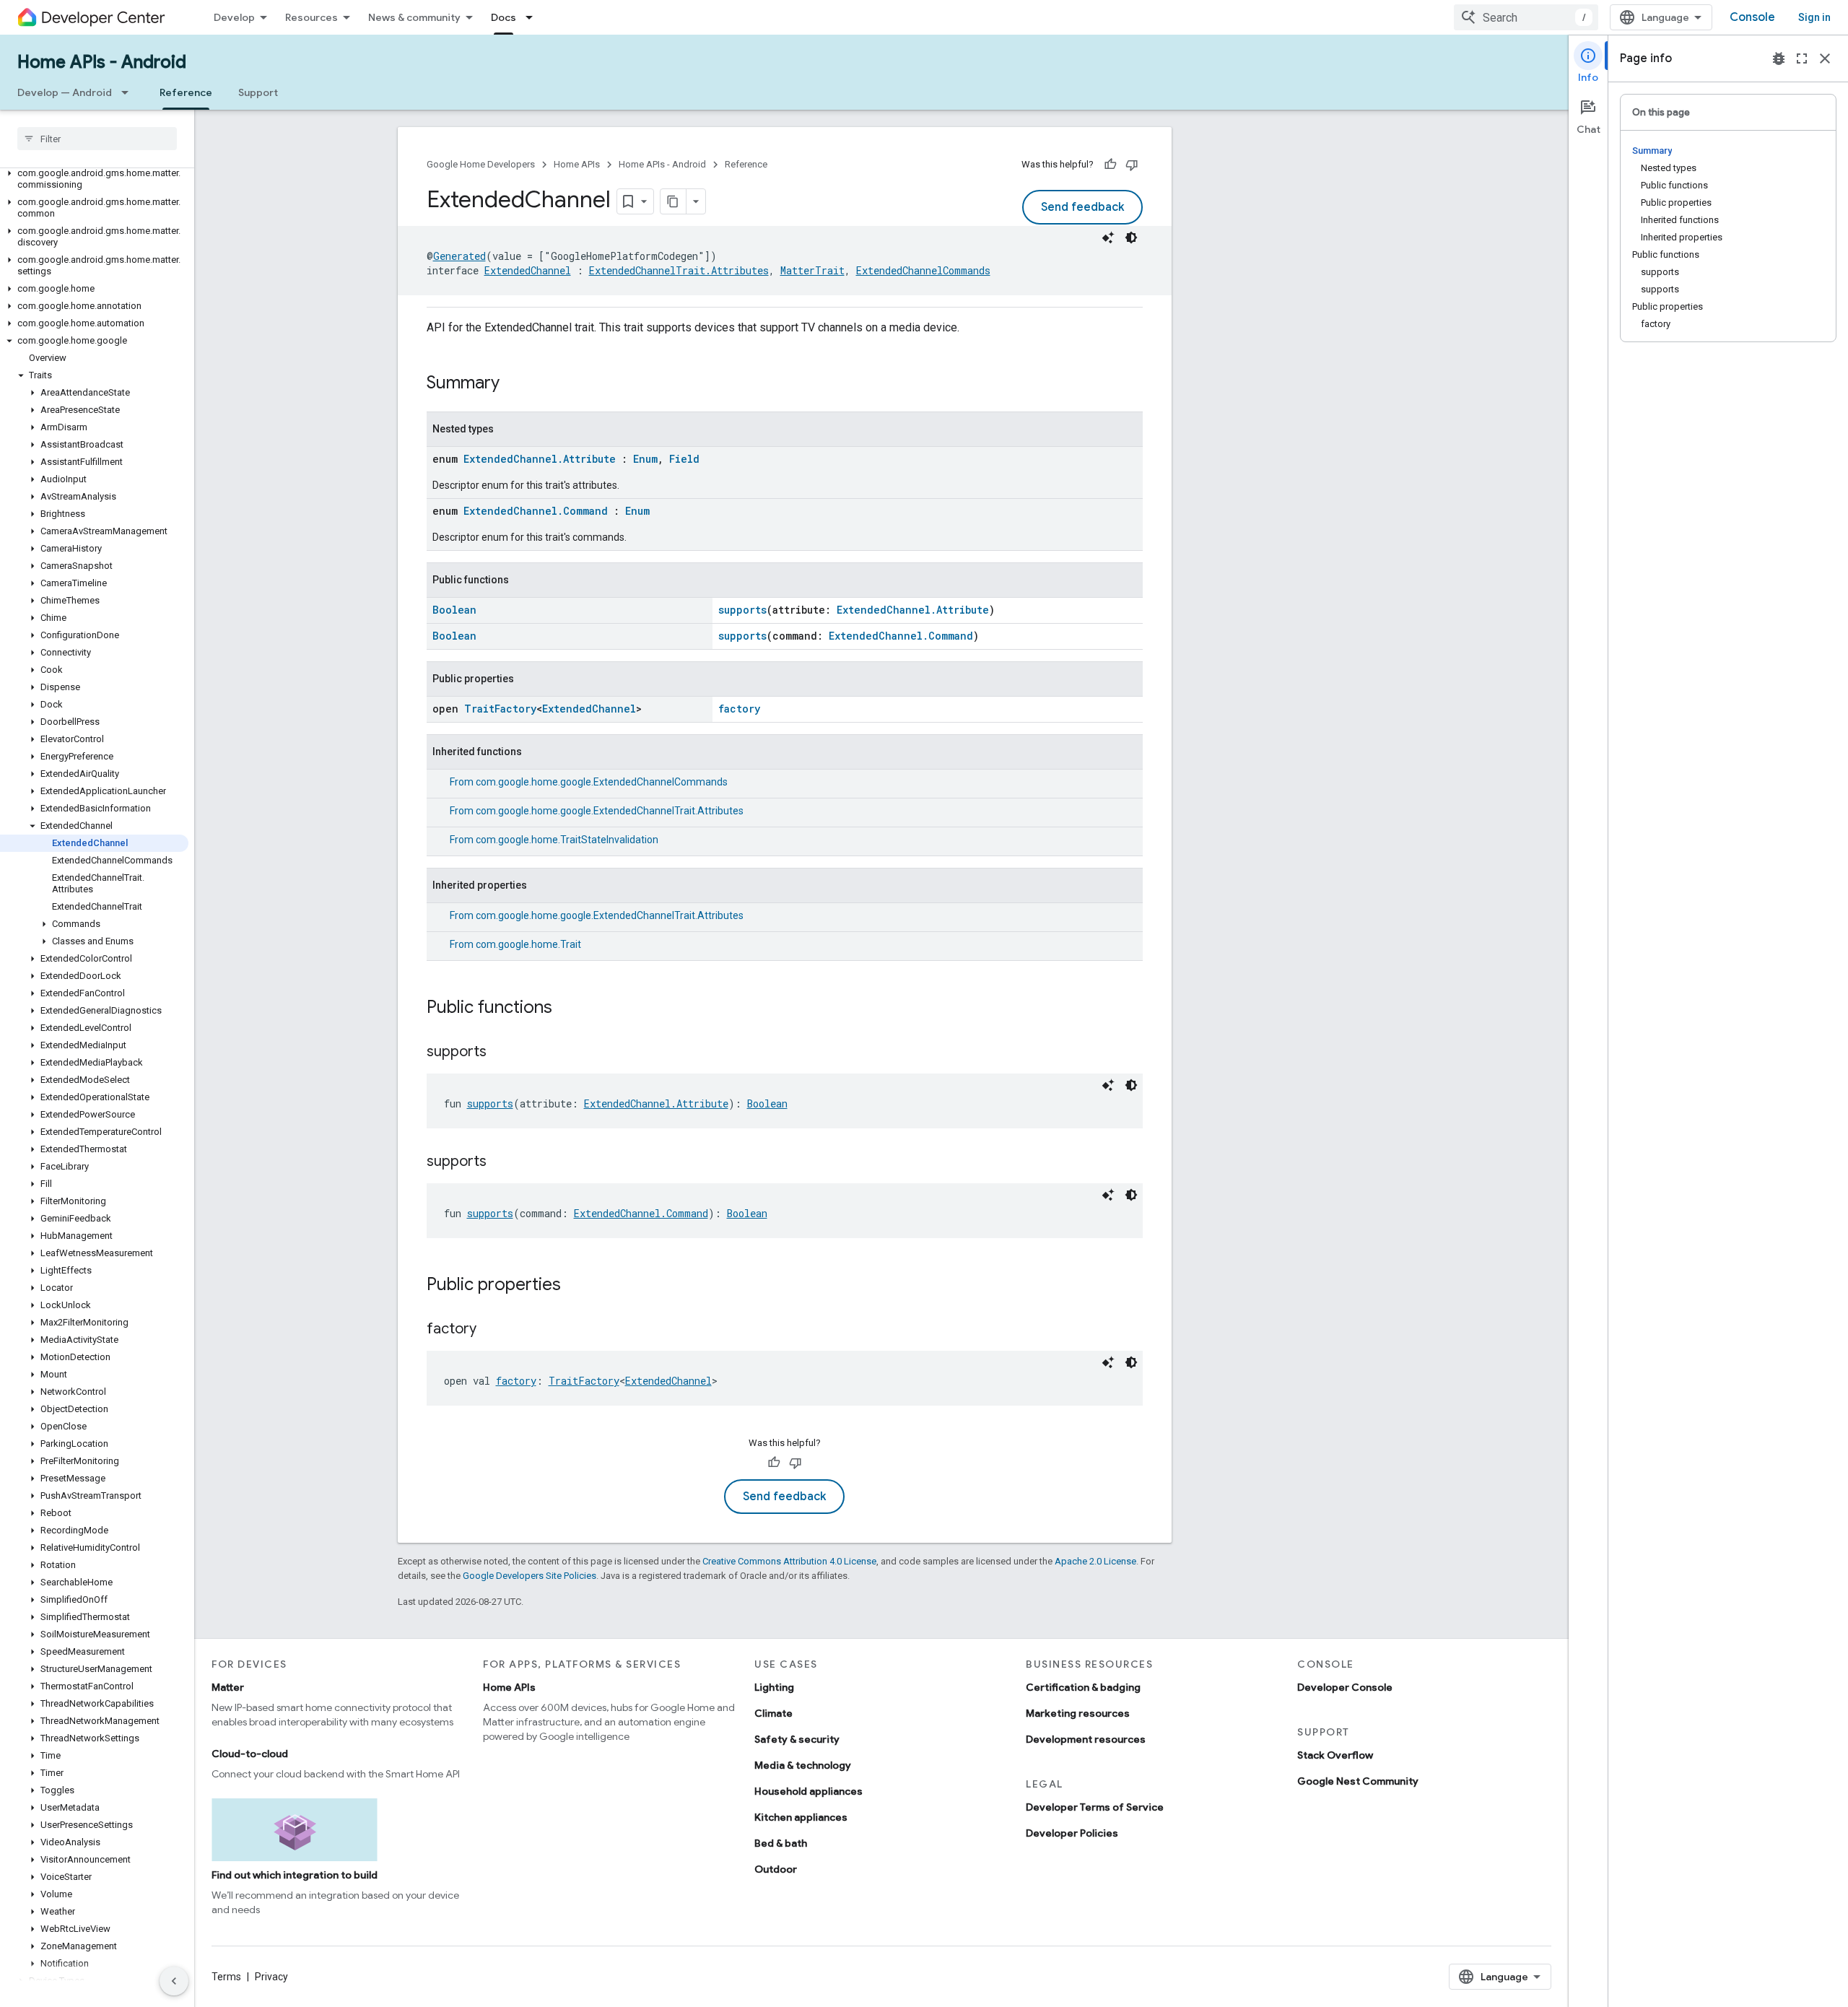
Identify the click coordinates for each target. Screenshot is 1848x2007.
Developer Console (1345, 1687)
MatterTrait (812, 270)
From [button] (589, 782)
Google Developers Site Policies (529, 1576)
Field (684, 459)
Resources (311, 17)
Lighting (774, 1687)
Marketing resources (1078, 1713)
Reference (186, 92)
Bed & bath (781, 1843)
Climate (773, 1713)
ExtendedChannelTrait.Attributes (679, 270)
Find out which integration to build (295, 1875)
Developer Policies (1072, 1833)
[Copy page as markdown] (674, 201)
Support (258, 92)
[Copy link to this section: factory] (491, 1330)
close (1825, 58)
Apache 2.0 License (1095, 1561)
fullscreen (1802, 58)
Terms (226, 1977)
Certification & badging (1083, 1687)
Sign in (1814, 17)
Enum (645, 459)
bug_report (1779, 58)
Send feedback (1082, 207)
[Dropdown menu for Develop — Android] (129, 92)
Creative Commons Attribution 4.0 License (789, 1561)
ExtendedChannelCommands (923, 270)
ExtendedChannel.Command (536, 511)
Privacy (271, 1977)
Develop (234, 17)
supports (742, 610)
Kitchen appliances (801, 1817)
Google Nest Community (1358, 1781)
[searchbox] (97, 139)
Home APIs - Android (102, 62)
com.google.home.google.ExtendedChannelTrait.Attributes (610, 811)
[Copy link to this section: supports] (501, 1053)
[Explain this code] (1108, 238)
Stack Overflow (1335, 1755)
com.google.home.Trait (528, 944)
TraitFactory (500, 709)
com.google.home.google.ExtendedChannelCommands (602, 782)
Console (1752, 17)
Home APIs (577, 164)
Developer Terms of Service (1095, 1807)
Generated (459, 256)
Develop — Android (65, 92)
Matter (228, 1687)
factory (739, 709)
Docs (504, 17)
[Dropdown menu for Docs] (533, 17)
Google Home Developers (481, 164)
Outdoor (776, 1869)
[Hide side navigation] (174, 1981)
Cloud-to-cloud (250, 1754)
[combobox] (1526, 17)
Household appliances (808, 1791)
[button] (94, 179)
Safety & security (797, 1739)
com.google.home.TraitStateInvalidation (567, 840)
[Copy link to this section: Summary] (514, 384)
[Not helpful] (1132, 165)
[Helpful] (1110, 165)
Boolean (454, 610)
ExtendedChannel (528, 270)
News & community (414, 17)
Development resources (1086, 1739)
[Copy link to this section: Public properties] (575, 1286)
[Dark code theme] (1131, 238)
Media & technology (803, 1765)
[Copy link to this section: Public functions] (567, 1009)
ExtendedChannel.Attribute (540, 459)
